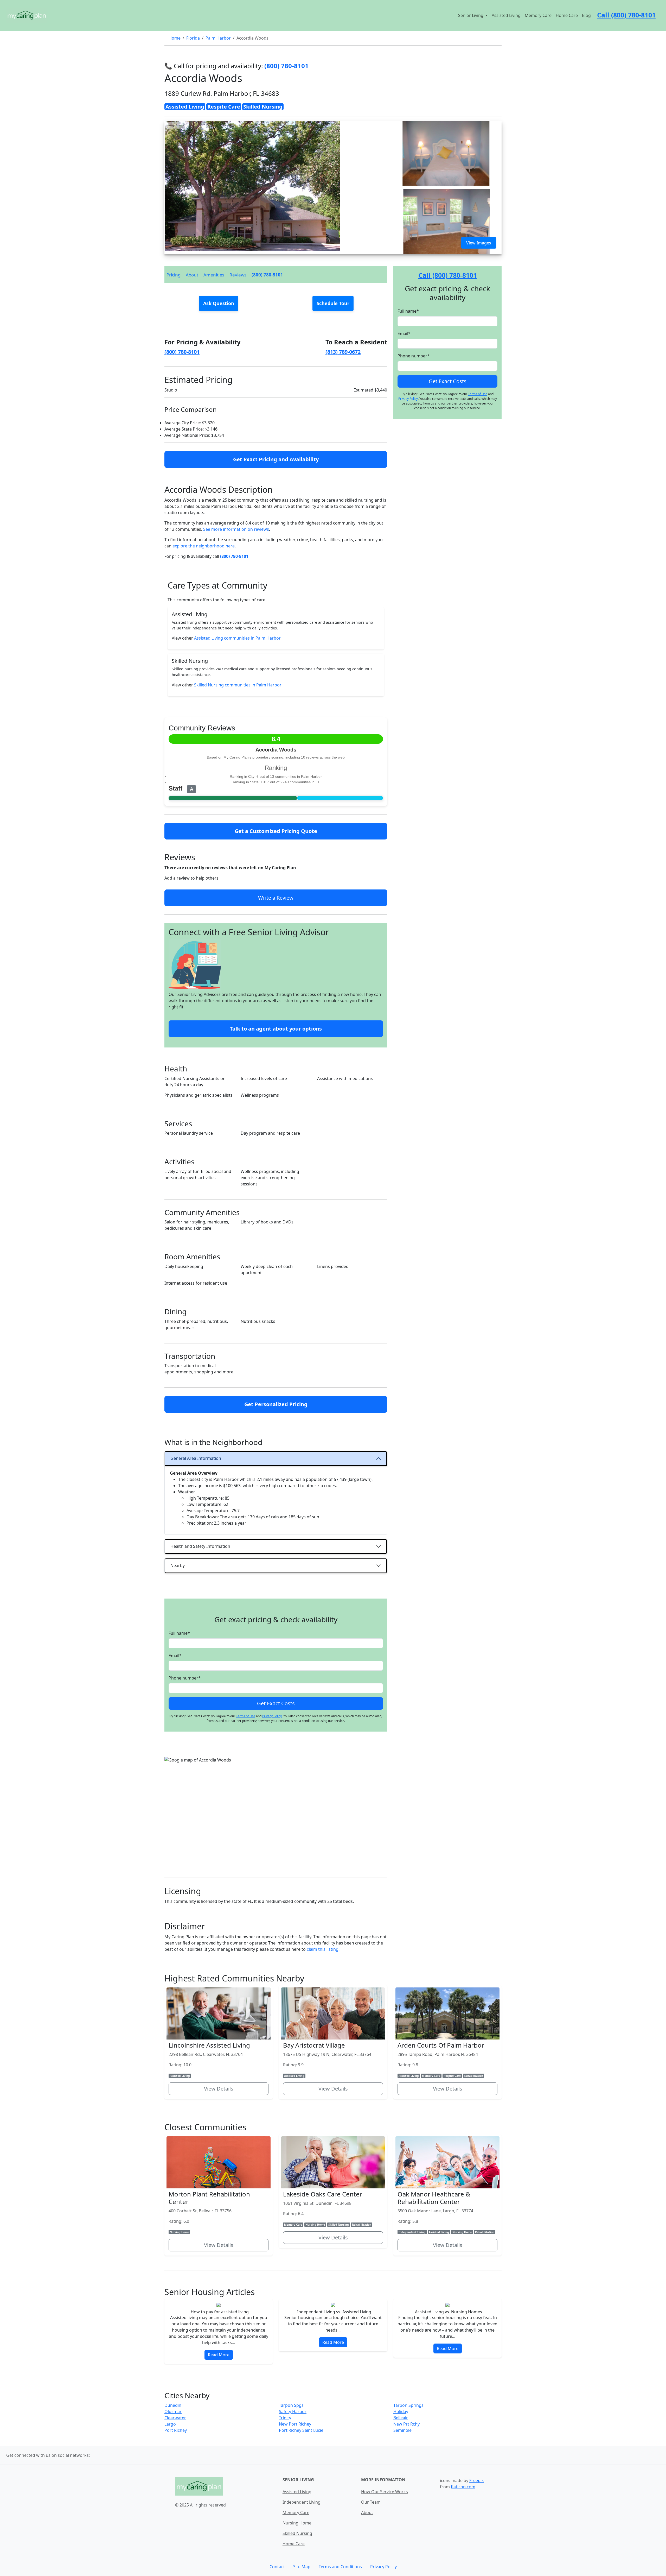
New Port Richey (295, 2424)
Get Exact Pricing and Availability (276, 459)
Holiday (401, 2411)
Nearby (178, 1565)
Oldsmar (173, 2411)
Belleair (401, 2418)
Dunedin (173, 2405)
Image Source (176, 125)
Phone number (185, 1678)
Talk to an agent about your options (276, 1029)
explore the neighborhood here (204, 546)
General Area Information (196, 1458)
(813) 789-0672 (343, 352)
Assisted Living (506, 15)
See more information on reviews (236, 529)
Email (175, 1656)
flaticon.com (463, 2487)
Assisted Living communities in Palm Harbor (237, 638)
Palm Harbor (218, 38)
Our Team (371, 2502)
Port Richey (176, 2430)
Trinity (285, 2418)
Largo (170, 2424)
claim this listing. (323, 1949)
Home (175, 38)
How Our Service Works (385, 2492)
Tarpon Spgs (291, 2405)
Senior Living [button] (471, 15)
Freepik (477, 2480)
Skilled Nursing (297, 2533)
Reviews (238, 275)
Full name (179, 1633)
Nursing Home (297, 2523)
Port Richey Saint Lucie (301, 2430)
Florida (193, 38)
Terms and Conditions (340, 2567)
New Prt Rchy (406, 2424)
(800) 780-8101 (267, 275)
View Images (479, 243)
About (192, 275)
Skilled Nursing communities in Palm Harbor (238, 685)
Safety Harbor (293, 2411)
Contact (277, 2567)
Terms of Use (246, 1716)
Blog (586, 15)
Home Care (567, 15)
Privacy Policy (272, 1716)
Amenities (214, 275)
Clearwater (175, 2418)
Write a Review (276, 898)
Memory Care (538, 15)
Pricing (174, 275)
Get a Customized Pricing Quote (276, 831)
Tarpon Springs (408, 2405)
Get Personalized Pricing (276, 1404)
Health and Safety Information (200, 1546)
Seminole (402, 2430)
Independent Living (302, 2502)
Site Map (302, 2567)
